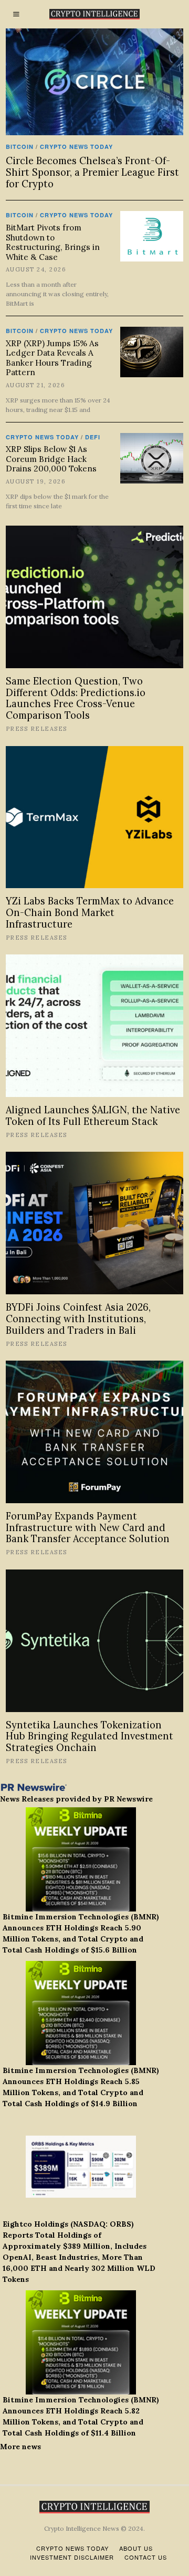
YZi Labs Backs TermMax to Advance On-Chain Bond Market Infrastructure (90, 913)
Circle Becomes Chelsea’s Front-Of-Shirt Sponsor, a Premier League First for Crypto (92, 172)
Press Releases (36, 729)
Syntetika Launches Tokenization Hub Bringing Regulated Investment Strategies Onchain (90, 1737)
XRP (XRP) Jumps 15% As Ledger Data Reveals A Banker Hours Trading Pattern (52, 358)
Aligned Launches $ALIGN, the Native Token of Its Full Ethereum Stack (93, 1116)
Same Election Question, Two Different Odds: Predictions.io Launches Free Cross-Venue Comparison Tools (76, 698)
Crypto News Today (76, 147)
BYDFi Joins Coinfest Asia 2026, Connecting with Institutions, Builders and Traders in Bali (78, 1319)
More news (20, 2447)
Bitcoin (20, 147)
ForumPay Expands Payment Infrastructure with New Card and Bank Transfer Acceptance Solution (88, 1528)
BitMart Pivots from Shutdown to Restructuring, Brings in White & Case (53, 242)
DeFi (93, 437)
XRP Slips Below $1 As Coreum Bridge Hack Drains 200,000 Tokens (51, 459)
